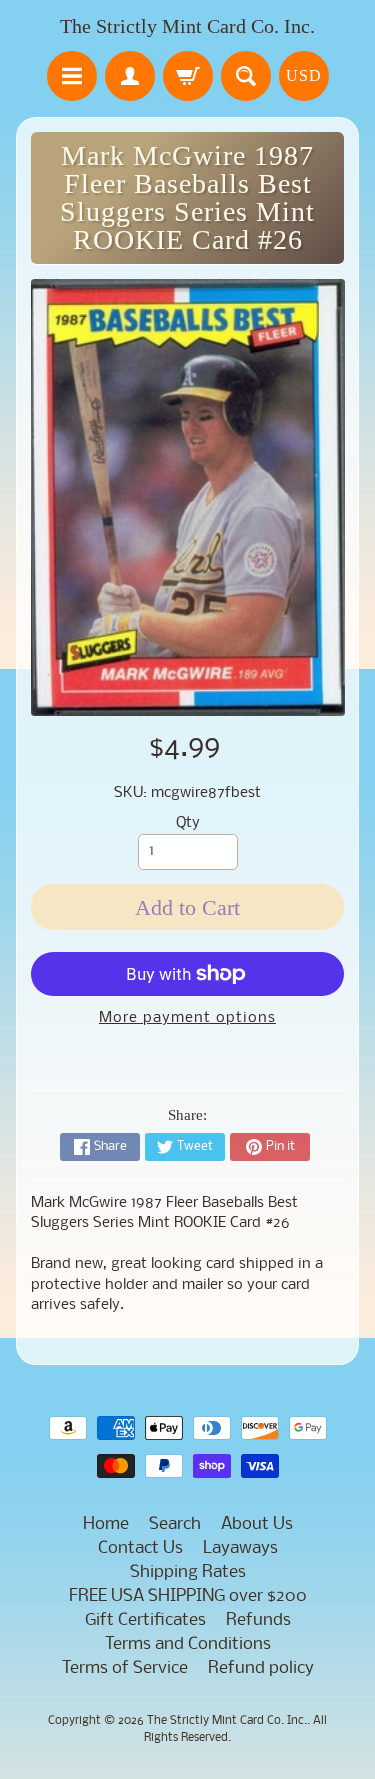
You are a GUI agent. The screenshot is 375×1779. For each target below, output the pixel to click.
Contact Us (140, 1548)
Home (106, 1524)
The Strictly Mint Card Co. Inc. (187, 26)
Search (175, 1524)
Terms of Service (125, 1668)
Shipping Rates (188, 1572)
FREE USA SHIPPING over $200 (188, 1596)
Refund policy (261, 1668)
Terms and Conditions (188, 1644)
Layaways (240, 1548)
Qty (188, 823)
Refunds (258, 1620)
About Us (257, 1524)
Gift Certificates (145, 1620)
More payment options (187, 1018)
